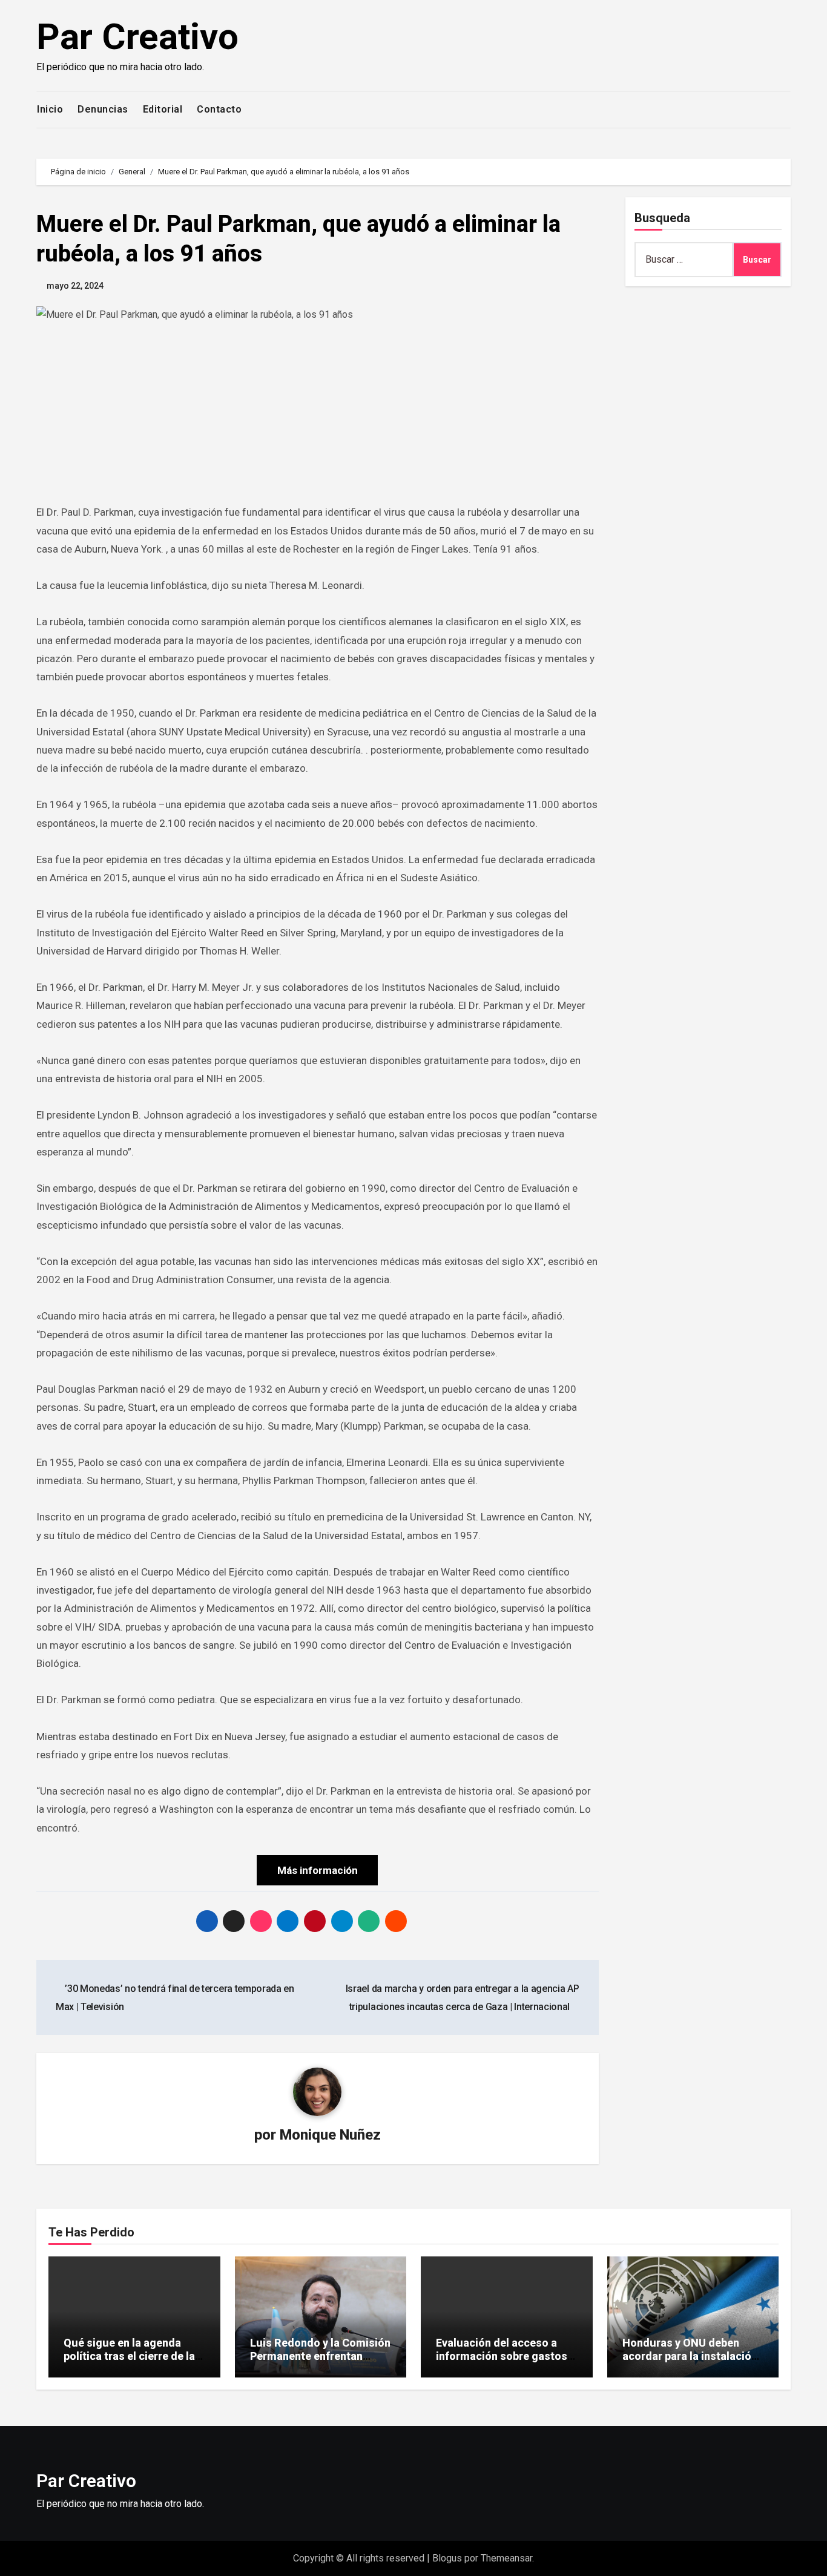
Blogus (447, 2558)
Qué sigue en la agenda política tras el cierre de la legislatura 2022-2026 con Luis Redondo (130, 2362)
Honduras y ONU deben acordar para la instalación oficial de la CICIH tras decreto (690, 2362)
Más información (318, 1870)
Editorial (163, 109)
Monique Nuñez (330, 2135)
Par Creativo (137, 37)
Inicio (50, 109)
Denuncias (103, 109)
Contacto (219, 109)
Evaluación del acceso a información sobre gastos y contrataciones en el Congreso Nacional (506, 2362)
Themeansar (506, 2558)
